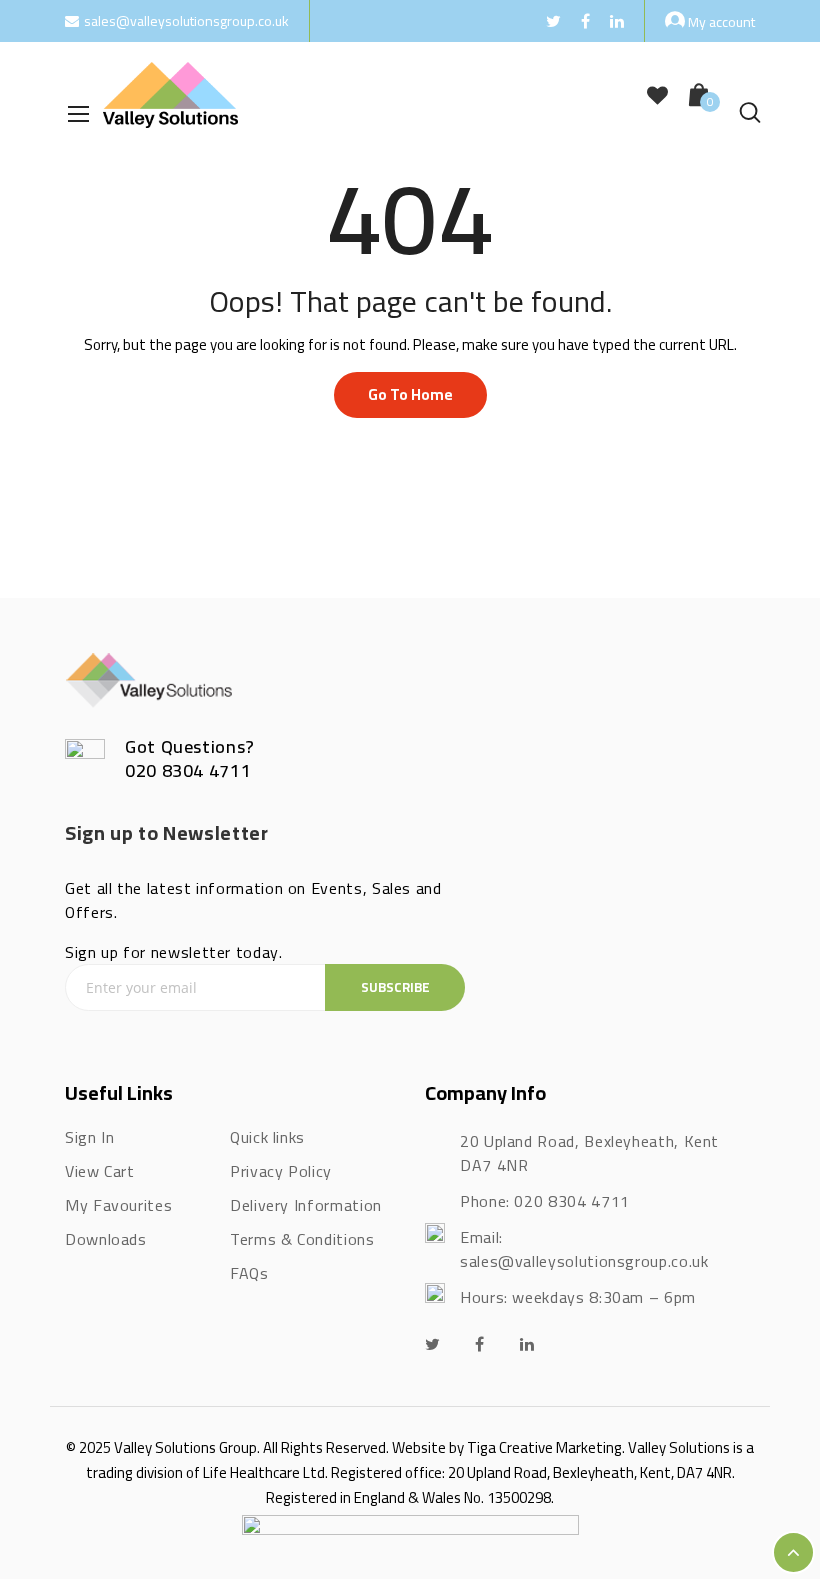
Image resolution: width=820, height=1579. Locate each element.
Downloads (106, 1239)
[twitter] (433, 1344)
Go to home (410, 394)
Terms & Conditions (302, 1239)
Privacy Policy (281, 1171)
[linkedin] (527, 1344)
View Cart (100, 1171)
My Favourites (118, 1205)
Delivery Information (306, 1205)
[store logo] (170, 95)
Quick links (267, 1137)
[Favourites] (657, 95)
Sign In (89, 1137)
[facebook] (480, 1344)
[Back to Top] (793, 1552)
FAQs (249, 1273)
